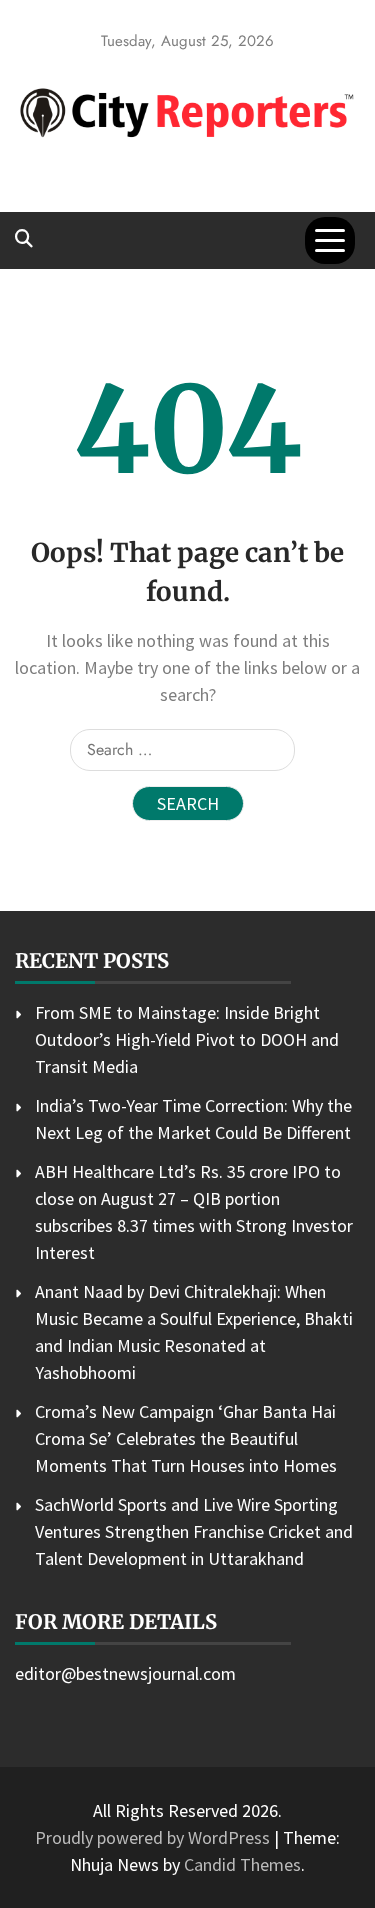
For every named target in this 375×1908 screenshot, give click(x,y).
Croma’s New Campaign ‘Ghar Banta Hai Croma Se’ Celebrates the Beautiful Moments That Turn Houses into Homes (186, 1438)
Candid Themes (242, 1864)
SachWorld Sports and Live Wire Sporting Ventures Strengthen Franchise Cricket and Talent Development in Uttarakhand (194, 1531)
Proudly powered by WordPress (154, 1837)
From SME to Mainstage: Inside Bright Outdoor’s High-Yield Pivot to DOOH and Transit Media (187, 1039)
